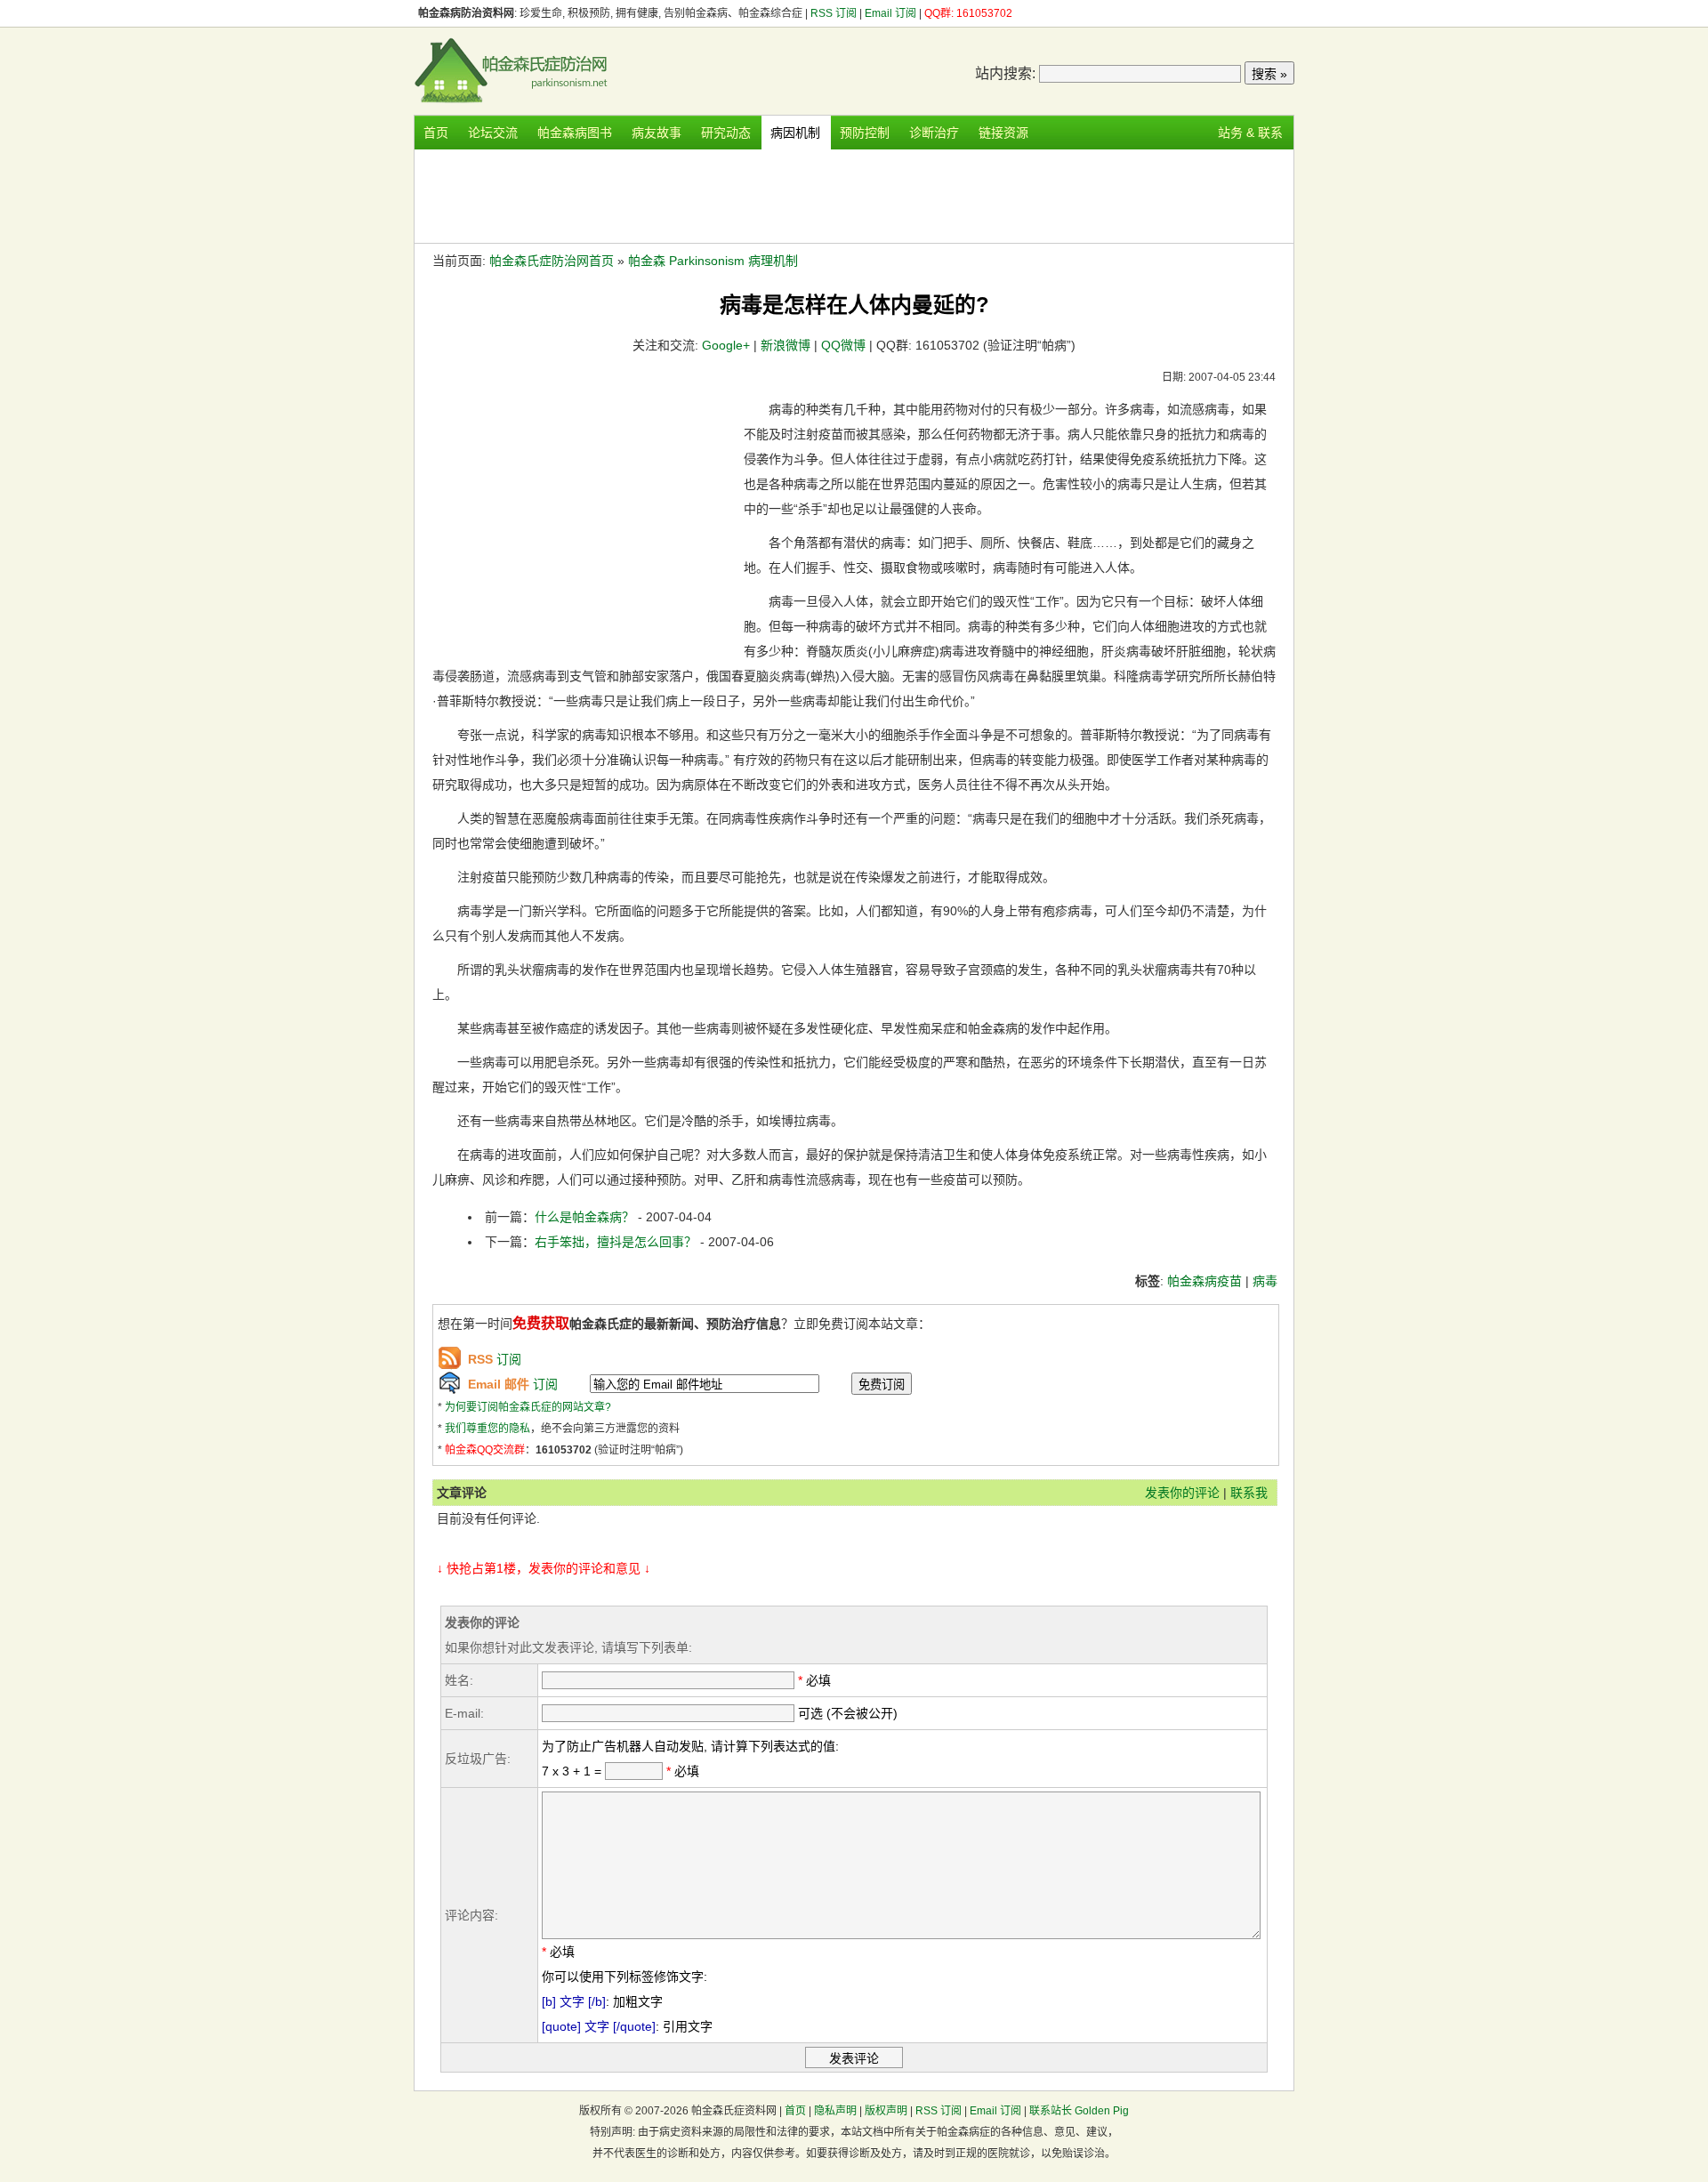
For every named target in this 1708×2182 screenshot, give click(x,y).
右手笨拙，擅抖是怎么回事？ (617, 1242)
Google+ (726, 345)
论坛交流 (493, 133)
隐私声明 (835, 2111)
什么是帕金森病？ (586, 1217)
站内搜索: (1005, 73)
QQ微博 (843, 345)
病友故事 (657, 133)
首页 (436, 133)
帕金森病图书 (575, 133)
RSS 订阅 (835, 13)
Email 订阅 (890, 13)
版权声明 (886, 2111)
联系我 (1249, 1493)
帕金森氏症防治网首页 (552, 261)
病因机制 (795, 133)
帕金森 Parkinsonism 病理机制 (713, 261)
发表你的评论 (1182, 1493)
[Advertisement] (854, 194)
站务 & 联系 (1250, 133)
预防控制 (865, 133)
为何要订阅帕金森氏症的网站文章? (528, 1407)
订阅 (495, 1359)
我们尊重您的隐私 (487, 1429)
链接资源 (1003, 133)
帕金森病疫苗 (1204, 1281)
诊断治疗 (934, 133)
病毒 (1265, 1281)
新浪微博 (786, 345)
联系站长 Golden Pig (1079, 2111)
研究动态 (726, 133)
